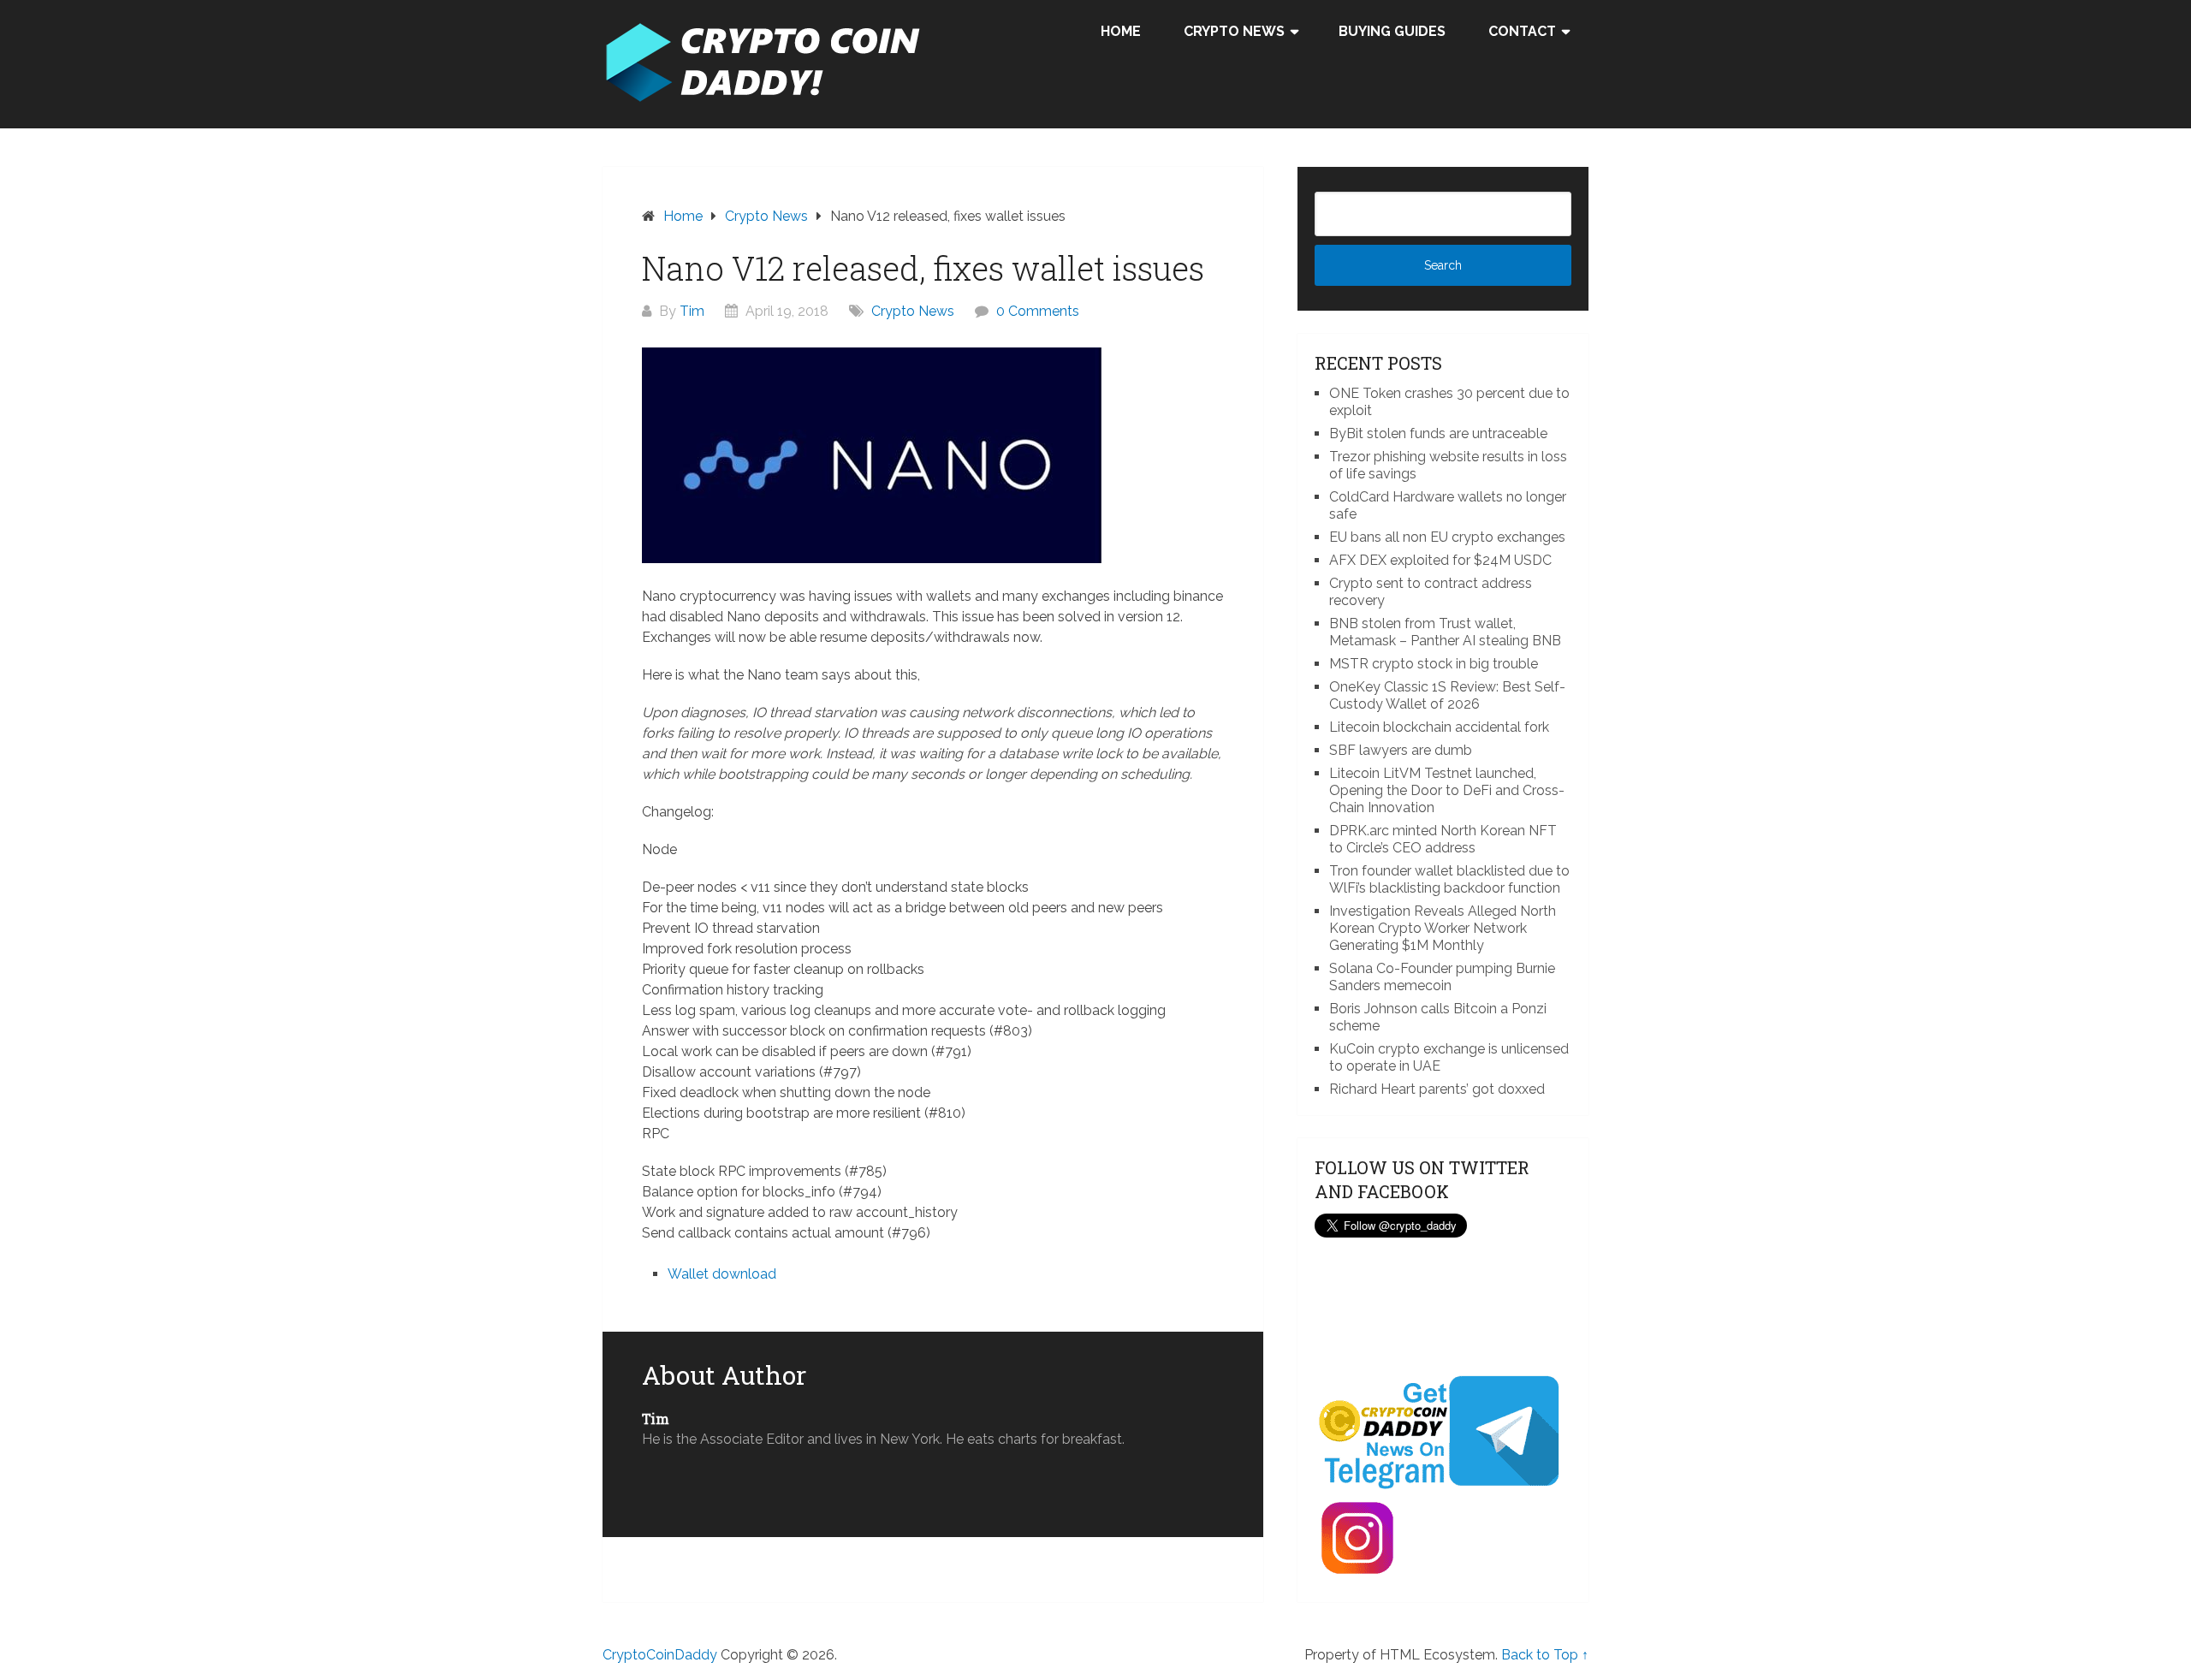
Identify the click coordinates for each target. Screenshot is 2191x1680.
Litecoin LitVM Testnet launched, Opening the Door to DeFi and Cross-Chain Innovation (1447, 790)
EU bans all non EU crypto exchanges (1447, 537)
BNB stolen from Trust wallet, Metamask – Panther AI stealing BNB (1445, 632)
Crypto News (1234, 31)
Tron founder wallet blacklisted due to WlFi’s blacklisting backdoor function (1449, 879)
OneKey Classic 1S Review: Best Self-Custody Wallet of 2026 (1447, 695)
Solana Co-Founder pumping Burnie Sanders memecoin (1442, 977)
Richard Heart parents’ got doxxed (1437, 1089)
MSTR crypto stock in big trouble (1434, 664)
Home (1121, 31)
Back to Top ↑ (1545, 1655)
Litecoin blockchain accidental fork (1439, 727)
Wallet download (722, 1274)
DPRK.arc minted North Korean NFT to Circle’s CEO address (1443, 839)
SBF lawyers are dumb (1401, 750)
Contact (1522, 31)
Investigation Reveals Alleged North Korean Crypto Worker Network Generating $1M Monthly (1443, 928)
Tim (692, 311)
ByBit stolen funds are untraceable (1438, 433)
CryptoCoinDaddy (660, 1655)
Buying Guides (1392, 31)
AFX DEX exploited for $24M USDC (1440, 560)
